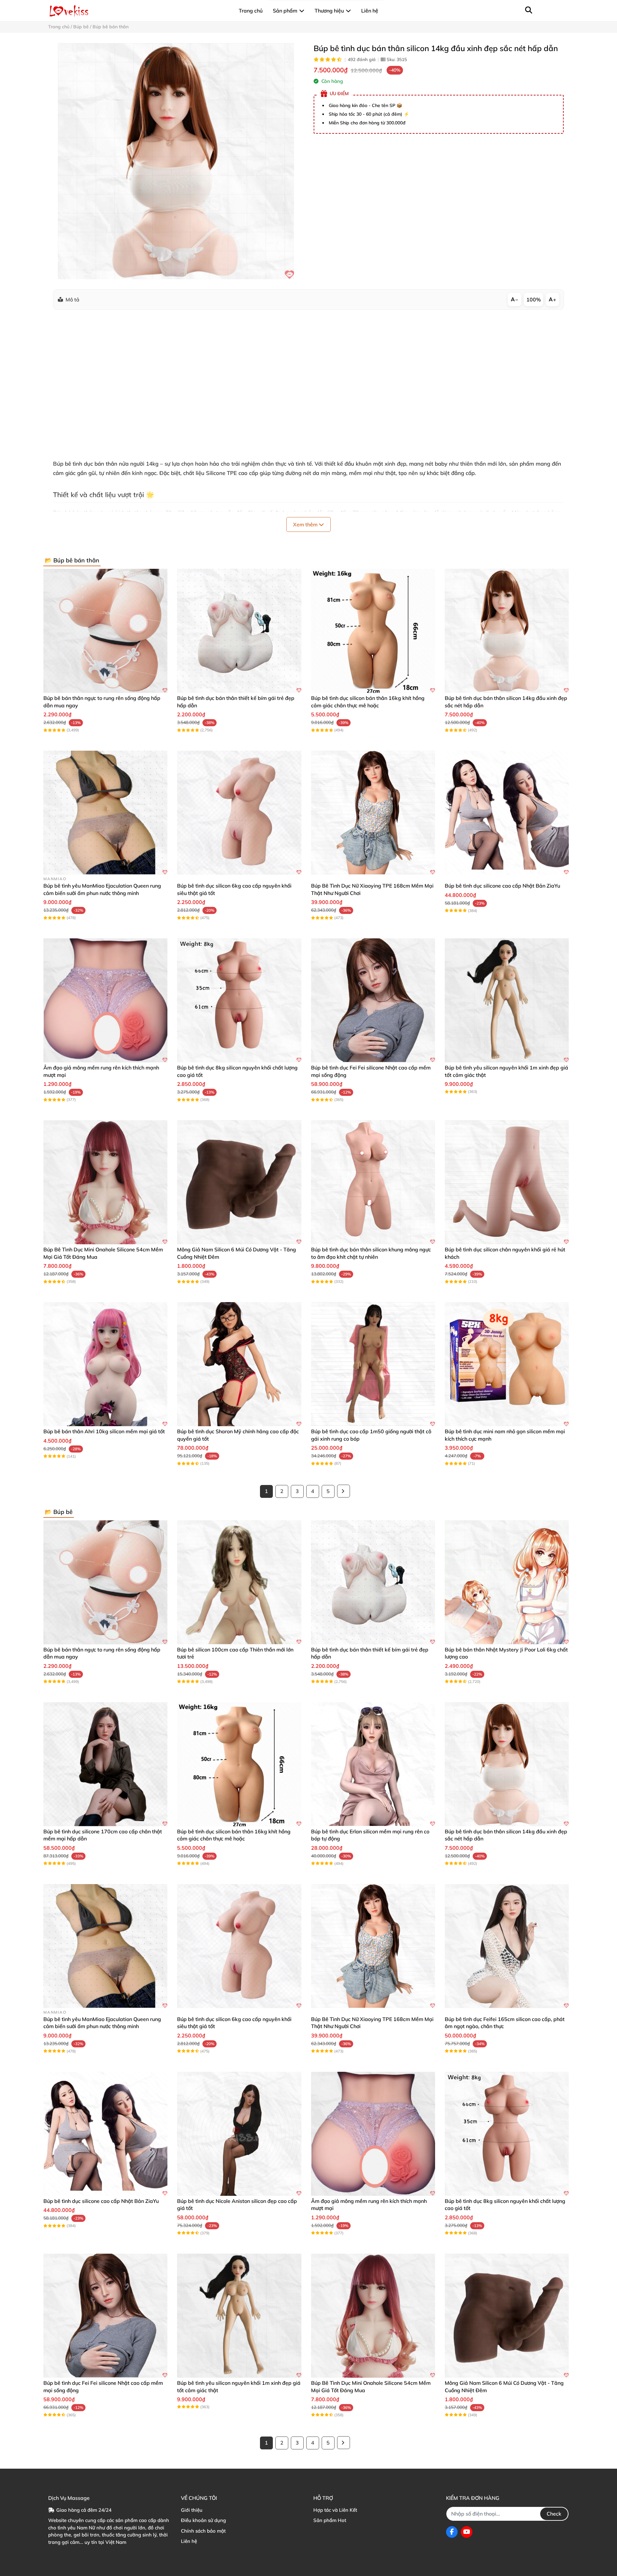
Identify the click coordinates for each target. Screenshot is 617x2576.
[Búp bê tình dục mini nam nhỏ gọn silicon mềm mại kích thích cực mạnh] (507, 1364)
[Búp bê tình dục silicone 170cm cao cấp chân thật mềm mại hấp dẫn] (105, 1764)
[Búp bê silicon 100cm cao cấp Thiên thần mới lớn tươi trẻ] (239, 1582)
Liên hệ (189, 2541)
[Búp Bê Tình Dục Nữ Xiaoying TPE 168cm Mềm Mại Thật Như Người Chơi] (373, 813)
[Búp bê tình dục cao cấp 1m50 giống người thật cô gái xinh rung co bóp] (373, 1364)
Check (554, 2514)
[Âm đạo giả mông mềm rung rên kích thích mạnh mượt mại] (105, 1000)
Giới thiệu (192, 2510)
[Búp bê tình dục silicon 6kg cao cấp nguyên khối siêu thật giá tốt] (239, 813)
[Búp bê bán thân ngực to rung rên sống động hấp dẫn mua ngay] (105, 631)
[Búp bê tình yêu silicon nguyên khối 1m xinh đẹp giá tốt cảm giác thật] (507, 1000)
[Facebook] (452, 2532)
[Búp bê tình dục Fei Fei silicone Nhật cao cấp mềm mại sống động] (373, 1000)
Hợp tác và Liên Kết (335, 2510)
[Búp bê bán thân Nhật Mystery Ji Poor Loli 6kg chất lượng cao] (507, 1582)
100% (534, 300)
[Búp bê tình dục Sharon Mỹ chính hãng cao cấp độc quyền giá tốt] (239, 1364)
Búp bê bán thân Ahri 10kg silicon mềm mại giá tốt (104, 1431)
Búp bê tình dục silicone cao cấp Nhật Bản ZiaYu (502, 886)
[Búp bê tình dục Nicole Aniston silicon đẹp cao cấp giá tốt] (239, 2134)
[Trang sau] (344, 1491)
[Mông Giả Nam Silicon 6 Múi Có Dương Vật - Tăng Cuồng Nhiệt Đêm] (239, 1182)
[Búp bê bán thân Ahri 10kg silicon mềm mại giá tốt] (105, 1364)
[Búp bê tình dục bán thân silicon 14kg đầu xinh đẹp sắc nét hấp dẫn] (176, 161)
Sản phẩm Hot (330, 2520)
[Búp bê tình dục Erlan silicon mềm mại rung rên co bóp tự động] (373, 1764)
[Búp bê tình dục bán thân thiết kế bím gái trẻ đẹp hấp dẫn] (239, 631)
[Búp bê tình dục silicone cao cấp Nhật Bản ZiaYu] (507, 813)
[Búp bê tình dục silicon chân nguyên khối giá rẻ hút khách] (507, 1182)
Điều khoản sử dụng (203, 2520)
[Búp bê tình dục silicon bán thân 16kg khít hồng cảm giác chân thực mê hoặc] (373, 631)
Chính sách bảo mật (203, 2531)
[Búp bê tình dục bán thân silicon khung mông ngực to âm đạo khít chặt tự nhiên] (373, 1182)
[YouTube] (467, 2532)
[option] (176, 161)
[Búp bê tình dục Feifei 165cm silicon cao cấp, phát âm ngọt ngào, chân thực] (507, 1946)
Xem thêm (306, 524)
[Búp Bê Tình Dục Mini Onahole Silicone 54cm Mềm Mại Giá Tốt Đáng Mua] (105, 1182)
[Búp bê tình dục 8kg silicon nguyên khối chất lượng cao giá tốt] (239, 1000)
